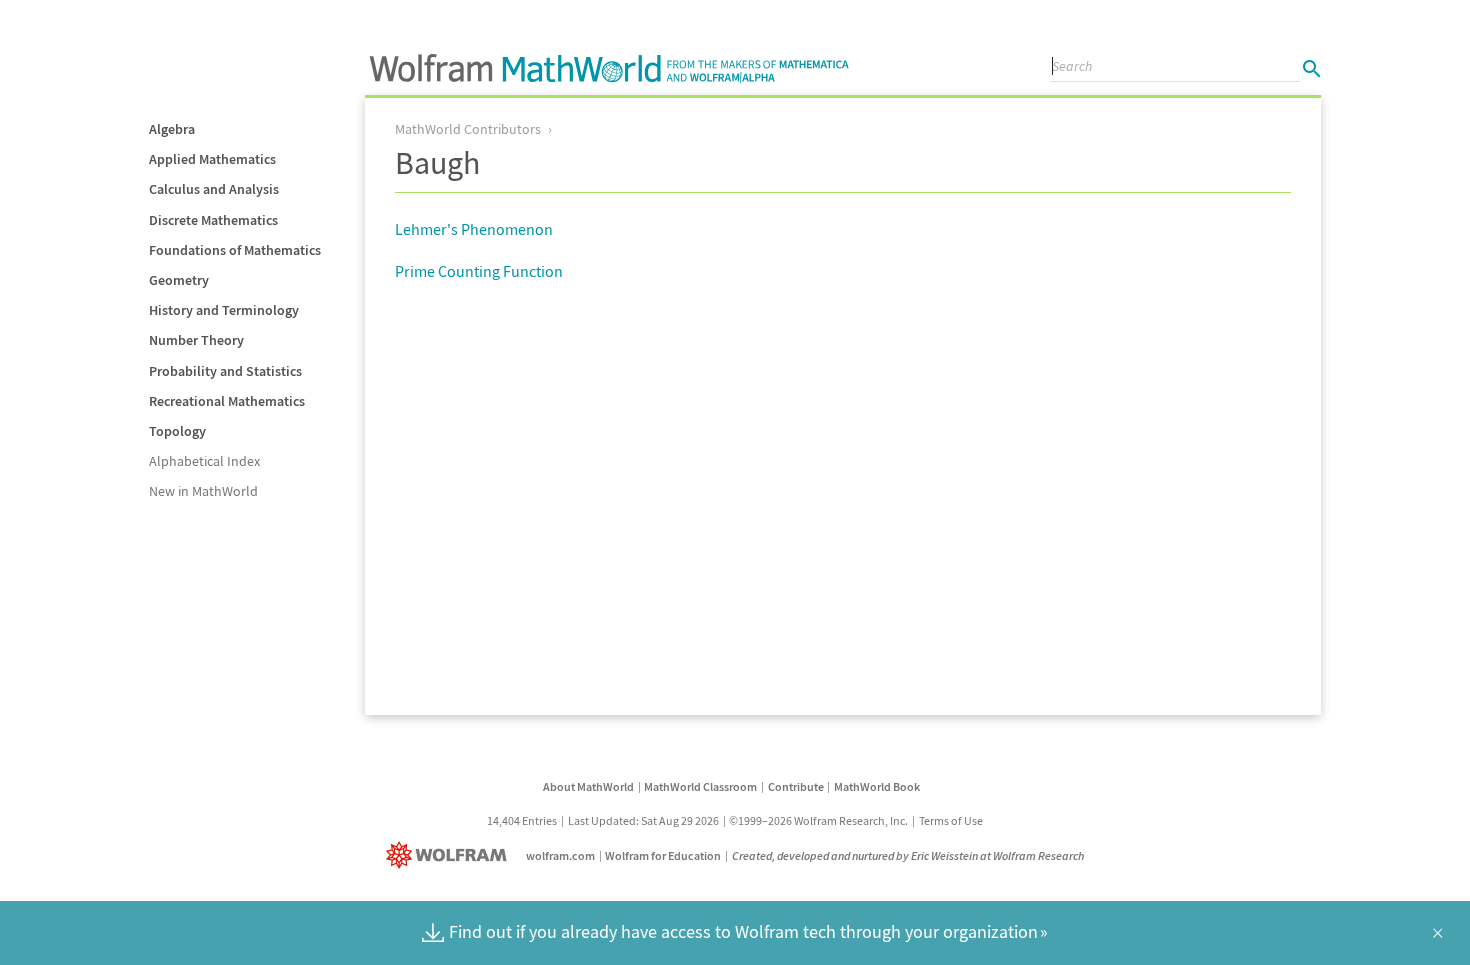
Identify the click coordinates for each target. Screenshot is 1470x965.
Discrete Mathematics (213, 220)
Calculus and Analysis (214, 189)
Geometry (179, 280)
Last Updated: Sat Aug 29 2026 (643, 820)
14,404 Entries (522, 820)
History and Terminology (224, 310)
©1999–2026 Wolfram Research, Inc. (818, 820)
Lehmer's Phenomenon (474, 229)
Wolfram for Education (663, 855)
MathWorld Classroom (700, 786)
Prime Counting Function (479, 271)
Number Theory (196, 340)
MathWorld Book (877, 786)
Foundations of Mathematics (235, 250)
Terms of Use (951, 820)
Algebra (172, 129)
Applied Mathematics (212, 159)
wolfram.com (560, 855)
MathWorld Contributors (468, 129)
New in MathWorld (203, 491)
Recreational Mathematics (227, 401)
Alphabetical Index (204, 461)
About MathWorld (588, 786)
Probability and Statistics (225, 371)
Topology (177, 431)
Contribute (796, 786)
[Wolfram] (450, 855)
